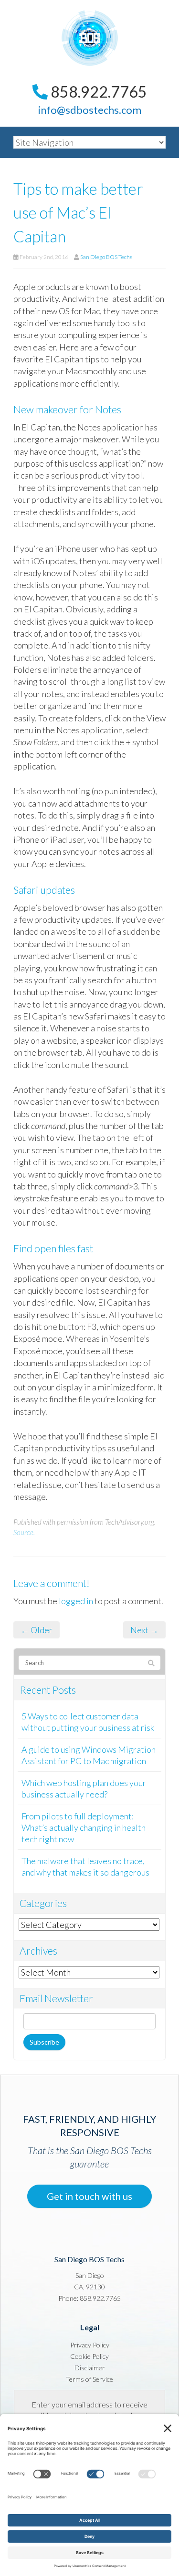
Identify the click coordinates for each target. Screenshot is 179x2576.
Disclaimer (90, 2368)
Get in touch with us (89, 2196)
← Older (37, 1630)
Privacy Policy (90, 2345)
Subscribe (44, 2042)
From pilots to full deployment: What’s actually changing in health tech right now (84, 1827)
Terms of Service (89, 2379)
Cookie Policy (89, 2356)
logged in (76, 1601)
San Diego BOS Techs (106, 257)
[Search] (151, 1663)
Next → (144, 1630)
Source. (24, 1532)
